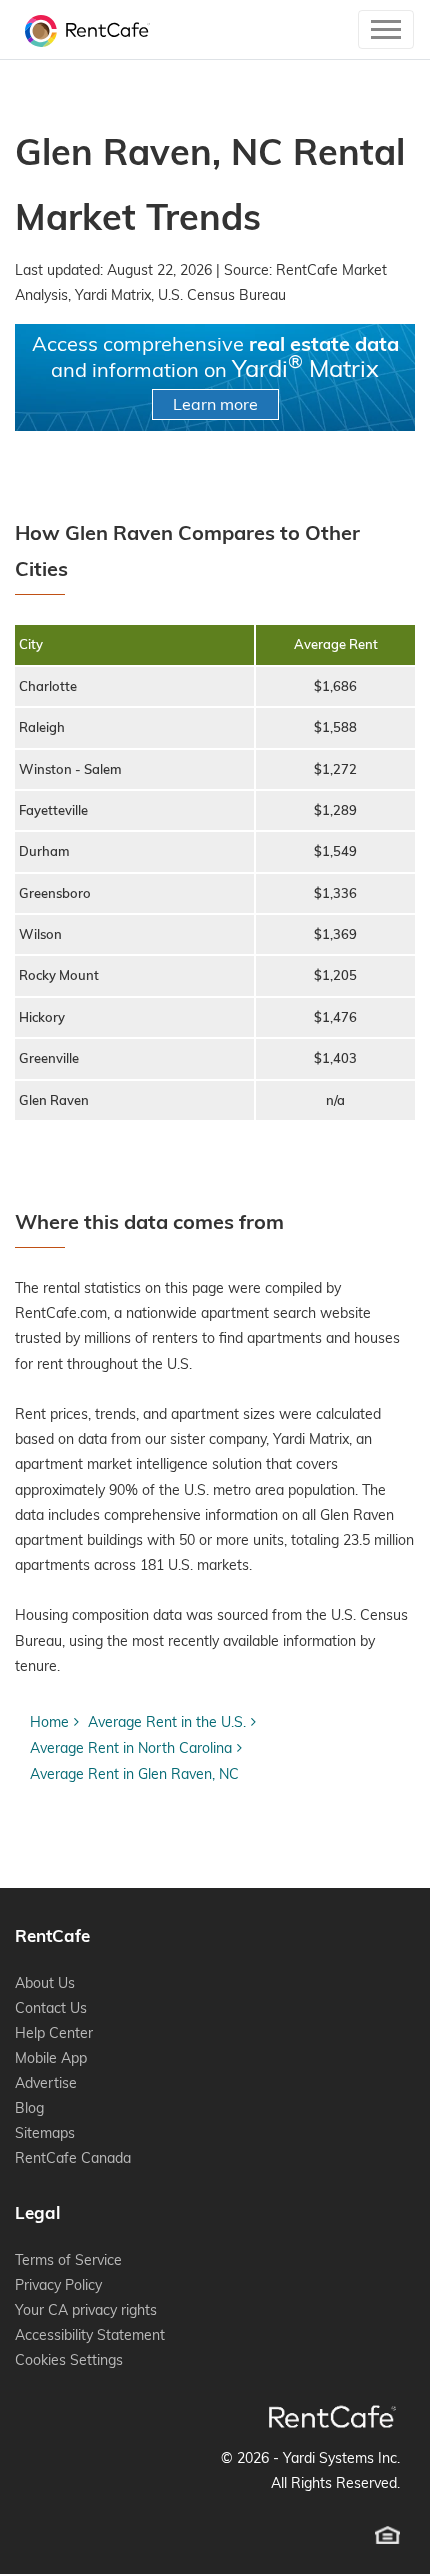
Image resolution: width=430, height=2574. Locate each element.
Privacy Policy (58, 2285)
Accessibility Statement (90, 2335)
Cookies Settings (69, 2360)
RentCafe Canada (73, 2158)
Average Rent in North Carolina (131, 1748)
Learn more (215, 404)
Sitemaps (45, 2133)
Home (49, 1722)
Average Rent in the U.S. (167, 1722)
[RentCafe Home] (332, 2416)
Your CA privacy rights (86, 2310)
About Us (45, 1983)
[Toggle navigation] (386, 29)
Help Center (54, 2033)
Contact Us (51, 2008)
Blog (29, 2108)
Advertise (46, 2083)
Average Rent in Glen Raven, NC (134, 1774)
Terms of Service (68, 2260)
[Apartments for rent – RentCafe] (82, 29)
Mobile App (51, 2058)
